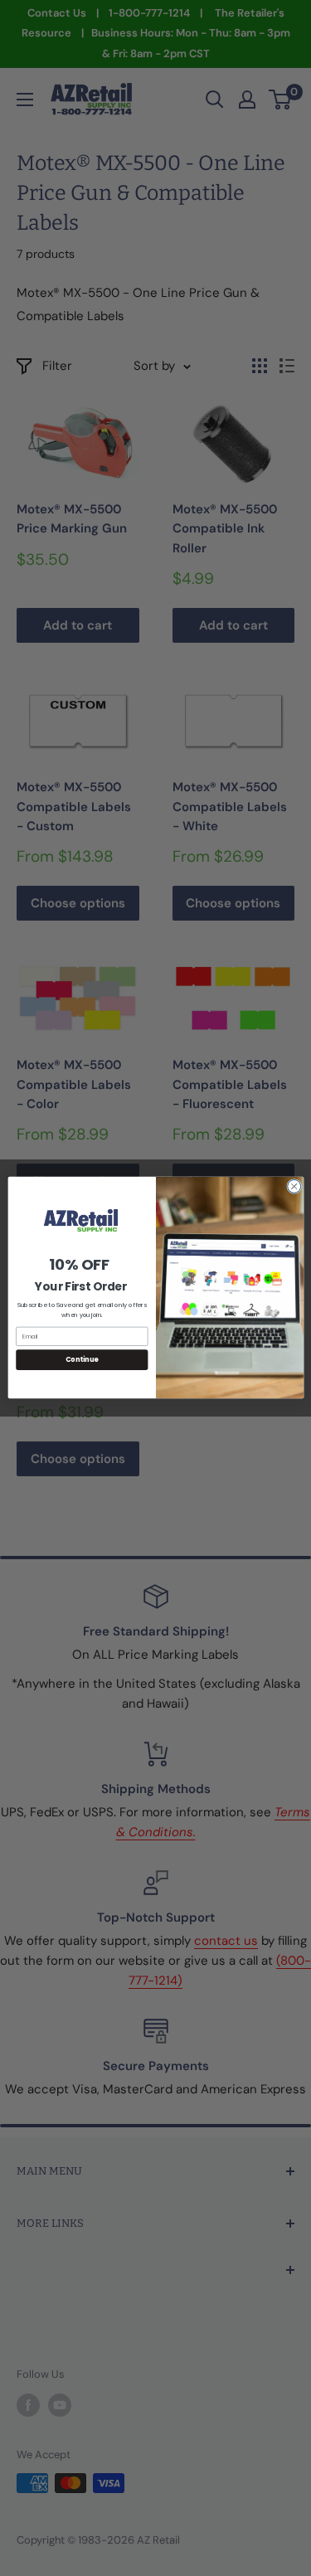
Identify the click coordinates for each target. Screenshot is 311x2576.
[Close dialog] (294, 1187)
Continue (81, 1360)
